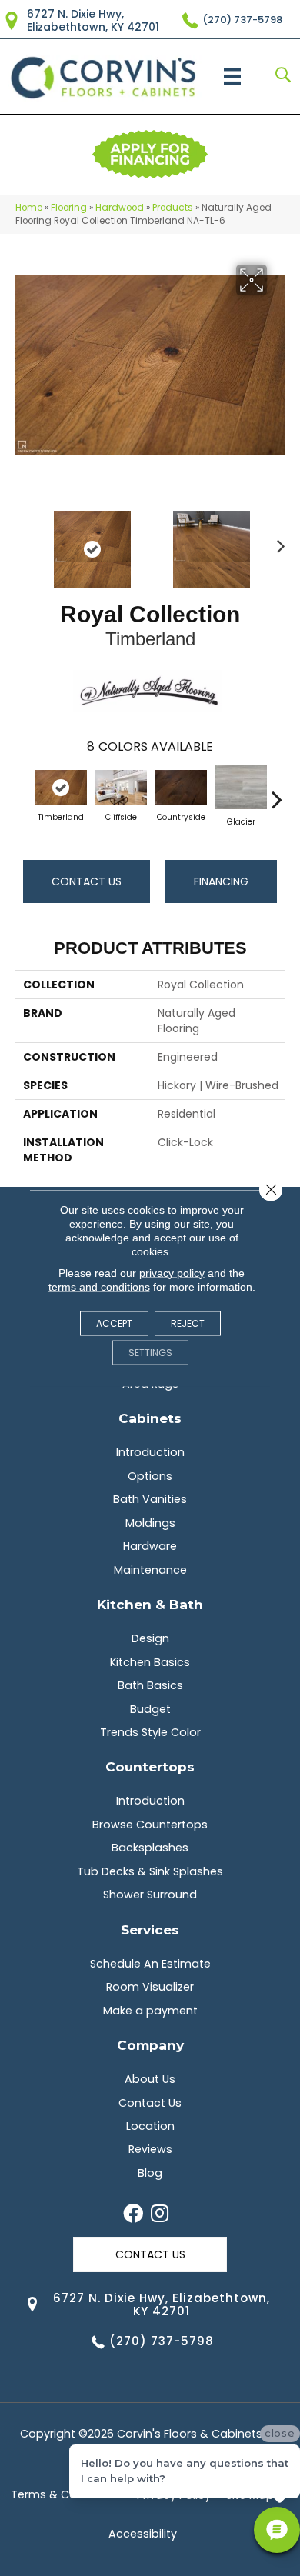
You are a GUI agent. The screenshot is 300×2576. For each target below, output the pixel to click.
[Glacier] (241, 787)
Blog (150, 2173)
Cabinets (150, 1418)
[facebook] (133, 2214)
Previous (23, 542)
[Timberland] (61, 788)
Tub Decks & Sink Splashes (150, 1871)
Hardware (150, 1546)
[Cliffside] (121, 788)
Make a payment (150, 2011)
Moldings (150, 1523)
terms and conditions (99, 1286)
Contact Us (87, 881)
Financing (221, 881)
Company (150, 2045)
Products (173, 208)
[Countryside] (181, 788)
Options (150, 1476)
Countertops (150, 1766)
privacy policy (172, 1272)
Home (29, 208)
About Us (150, 2079)
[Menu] (232, 76)
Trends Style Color (150, 1732)
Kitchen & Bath (150, 1604)
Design (150, 1638)
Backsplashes (150, 1848)
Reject (188, 1323)
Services (150, 1930)
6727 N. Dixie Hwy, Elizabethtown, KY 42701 (93, 20)
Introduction (150, 1452)
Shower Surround (150, 1895)
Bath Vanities (150, 1499)
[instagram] (160, 2214)
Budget (150, 1709)
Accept (114, 1323)
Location (150, 2126)
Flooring (69, 208)
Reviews (150, 2149)
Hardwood (120, 208)
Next (277, 542)
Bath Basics (150, 1685)
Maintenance (150, 1570)
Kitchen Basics (150, 1662)
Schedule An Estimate (150, 1964)
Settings (150, 1352)
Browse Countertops (150, 1825)
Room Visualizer (150, 1987)
